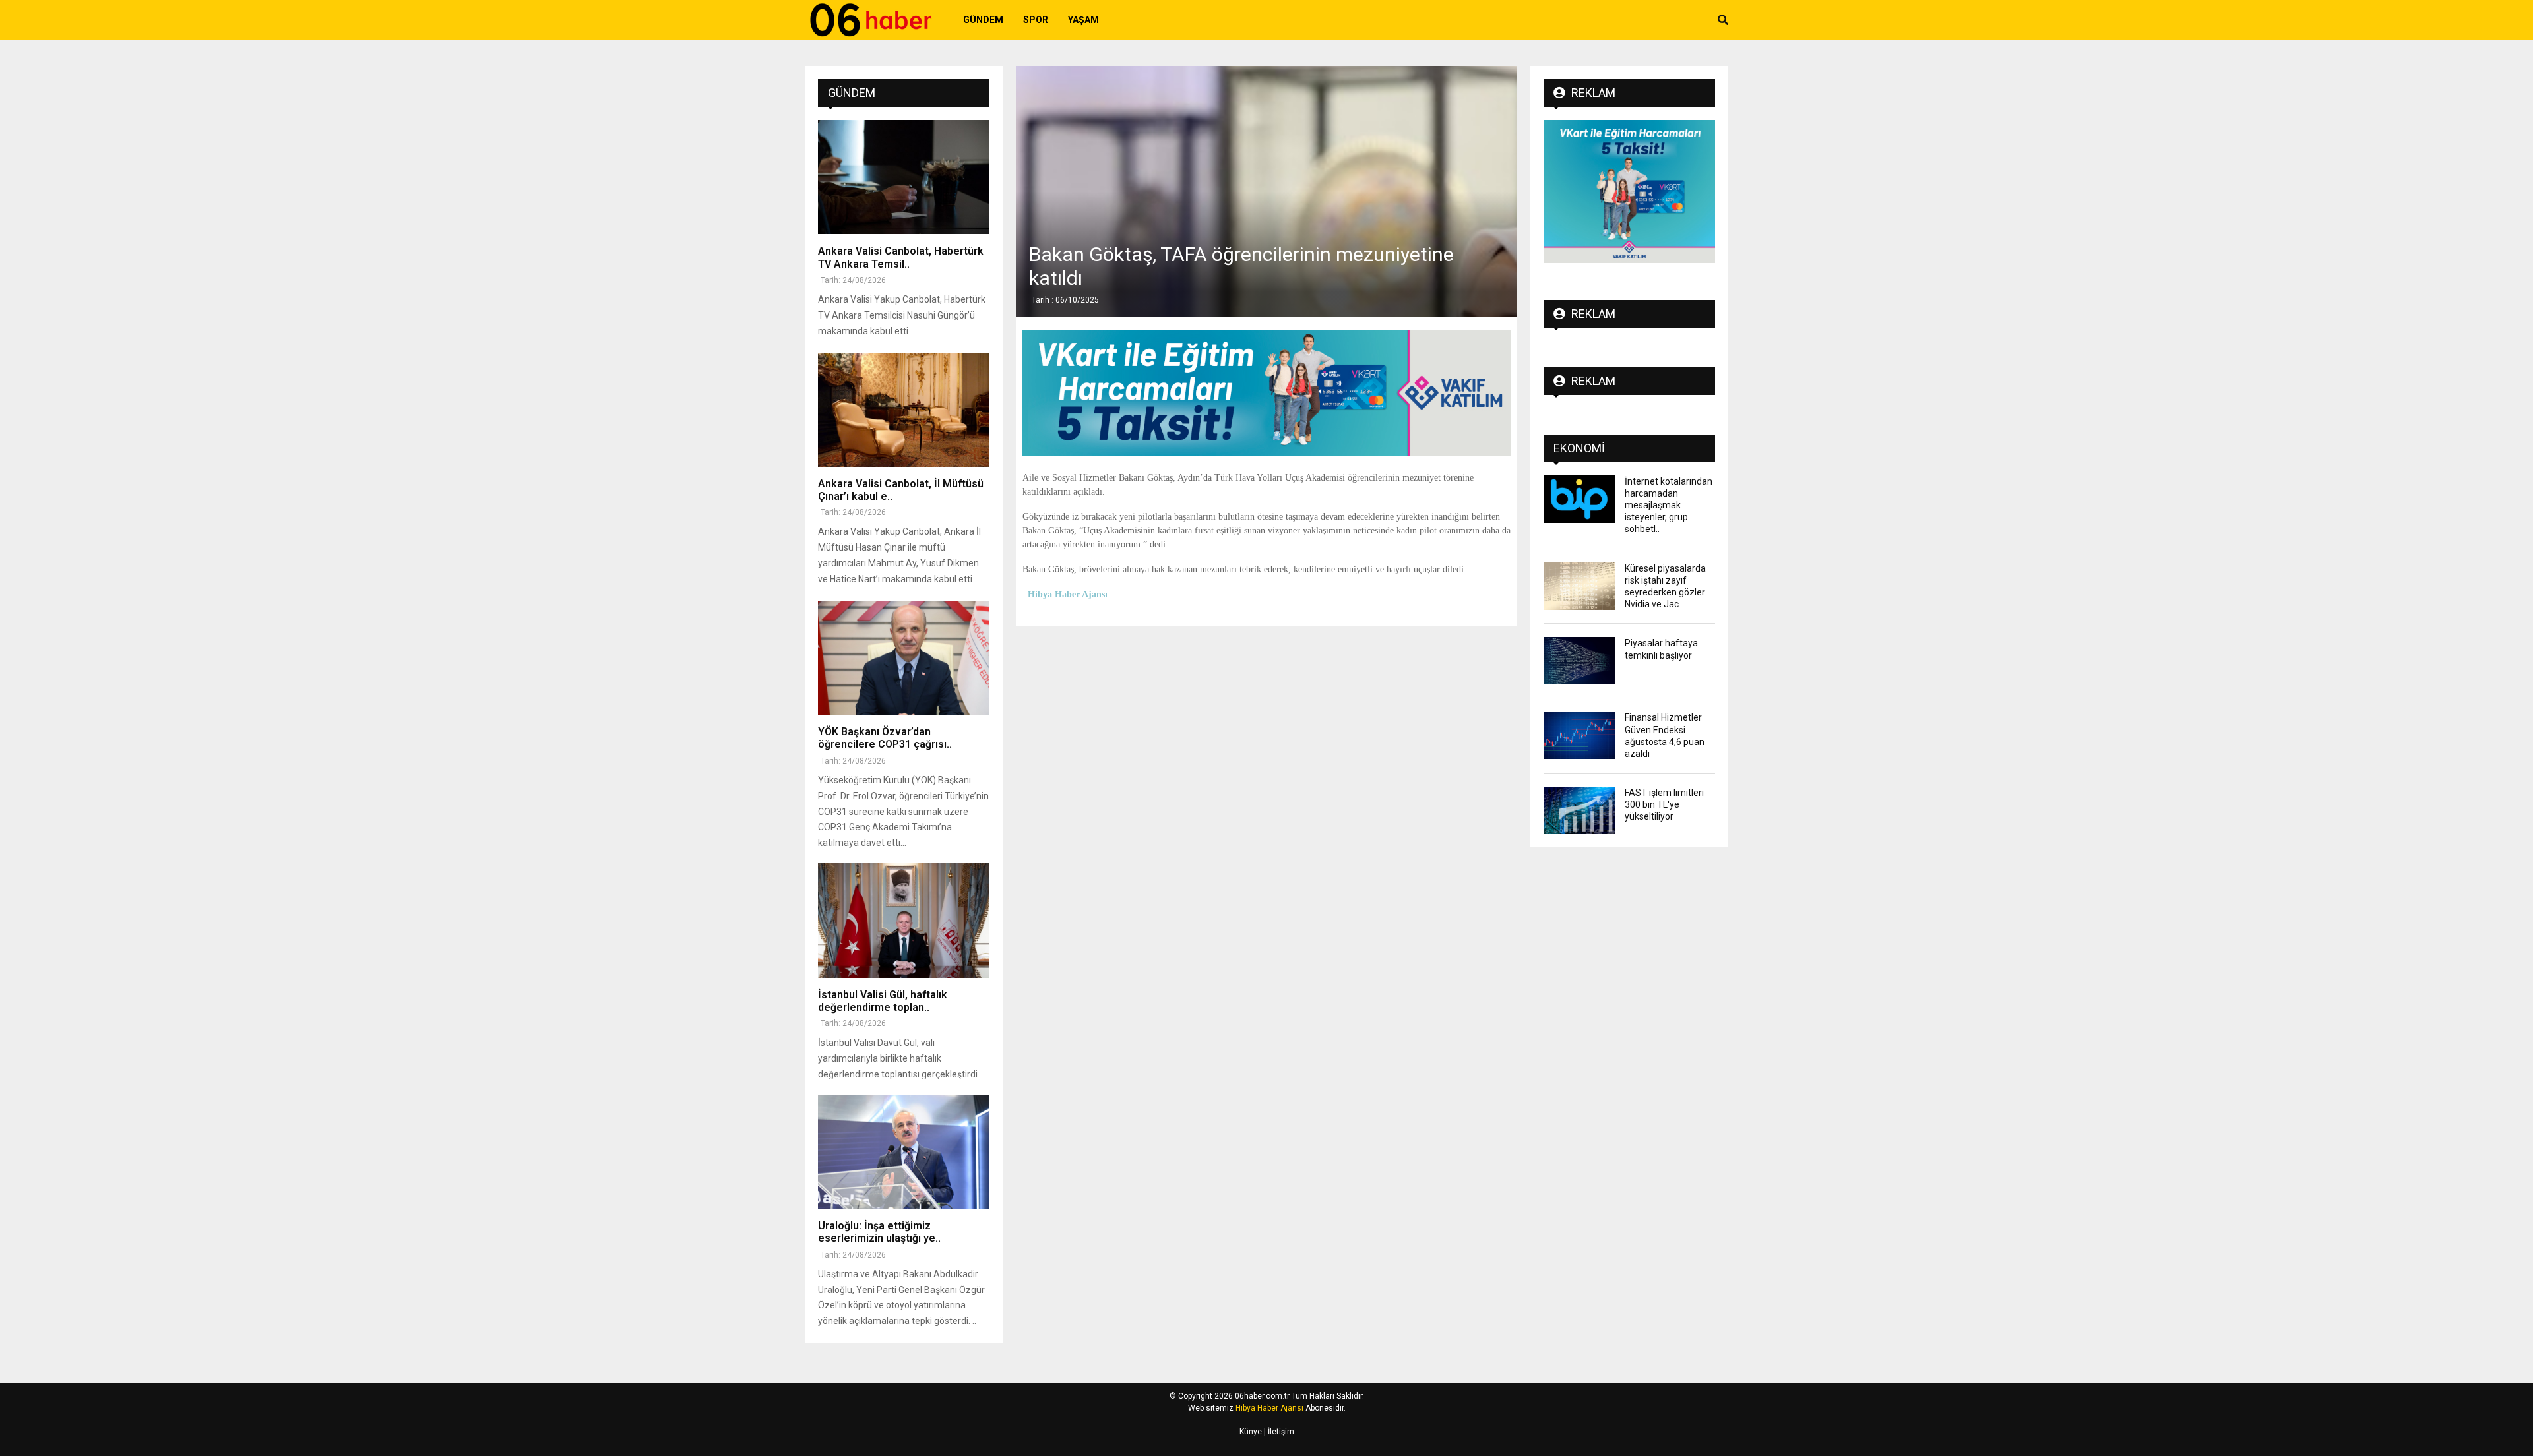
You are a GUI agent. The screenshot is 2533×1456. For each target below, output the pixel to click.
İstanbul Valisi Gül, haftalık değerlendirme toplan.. (883, 1001)
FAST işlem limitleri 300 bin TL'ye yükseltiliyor (1664, 804)
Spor (1036, 20)
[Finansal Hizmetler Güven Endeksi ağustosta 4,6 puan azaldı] (1579, 735)
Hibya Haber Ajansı (1269, 1408)
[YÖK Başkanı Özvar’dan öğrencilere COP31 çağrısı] (904, 658)
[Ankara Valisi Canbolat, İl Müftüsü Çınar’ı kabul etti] (904, 410)
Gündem (983, 20)
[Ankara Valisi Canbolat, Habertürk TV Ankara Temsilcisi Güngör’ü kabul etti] (904, 177)
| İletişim (1278, 1432)
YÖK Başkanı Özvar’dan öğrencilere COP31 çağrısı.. (885, 738)
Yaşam (1083, 20)
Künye (1251, 1432)
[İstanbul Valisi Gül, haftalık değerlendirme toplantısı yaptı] (904, 920)
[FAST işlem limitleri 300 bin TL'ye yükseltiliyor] (1579, 810)
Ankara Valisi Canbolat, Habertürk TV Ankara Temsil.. (901, 257)
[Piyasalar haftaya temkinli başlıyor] (1579, 661)
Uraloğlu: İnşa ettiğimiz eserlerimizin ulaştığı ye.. (879, 1232)
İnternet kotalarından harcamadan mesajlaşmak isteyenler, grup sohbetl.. (1669, 505)
